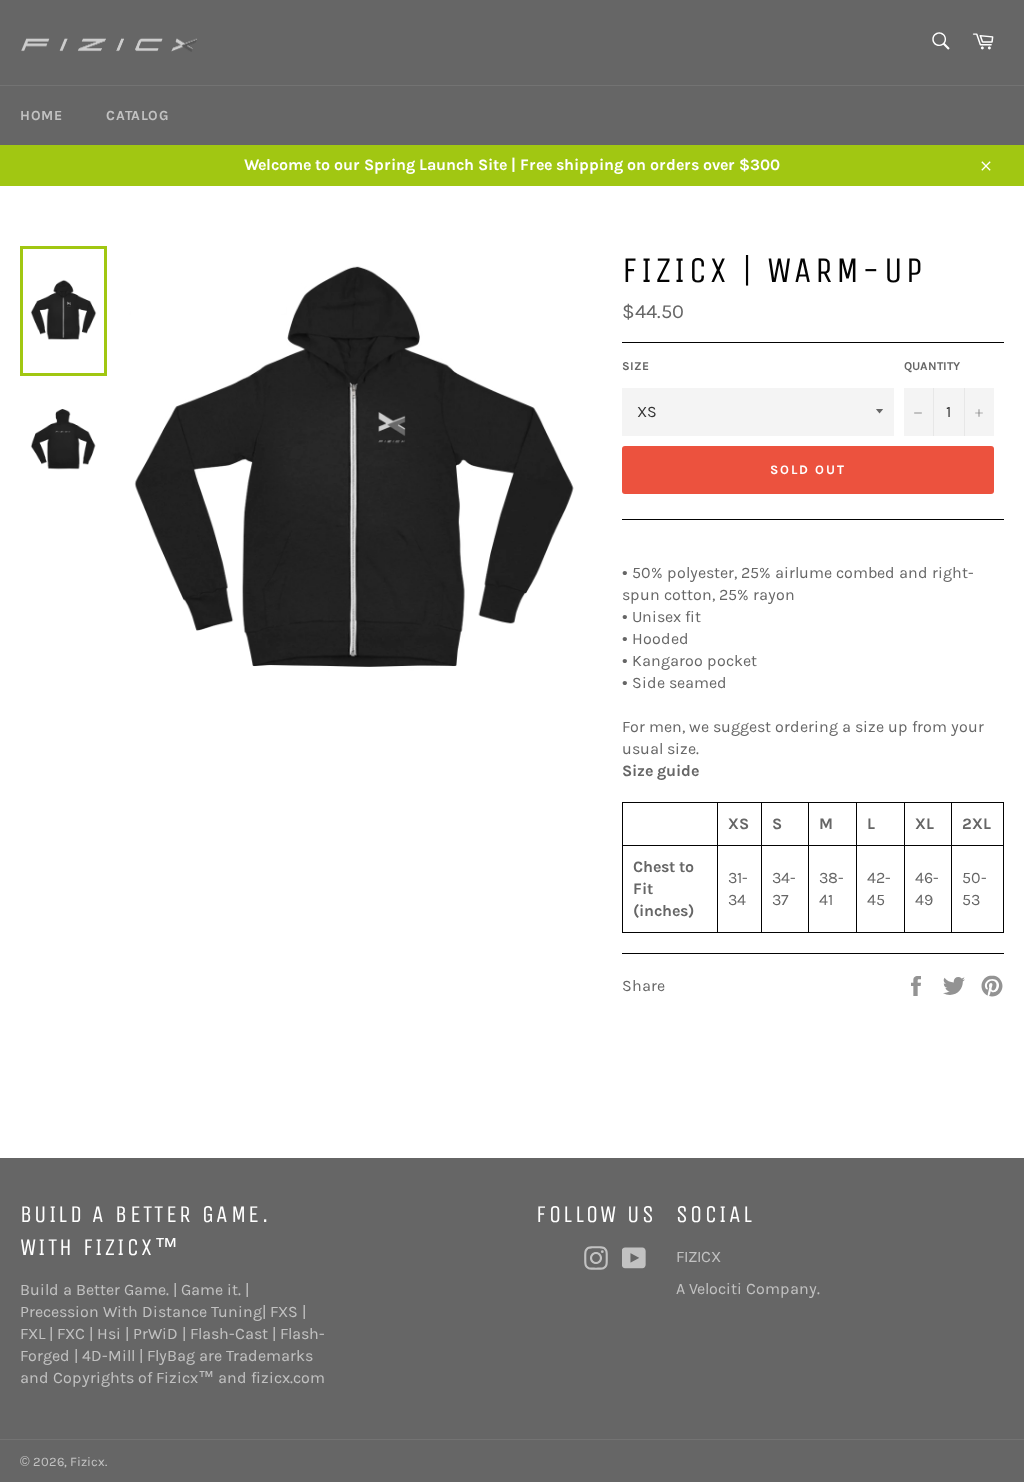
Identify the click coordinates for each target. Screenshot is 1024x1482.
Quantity (932, 366)
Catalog (137, 115)
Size (635, 366)
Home (41, 115)
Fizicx (87, 1461)
